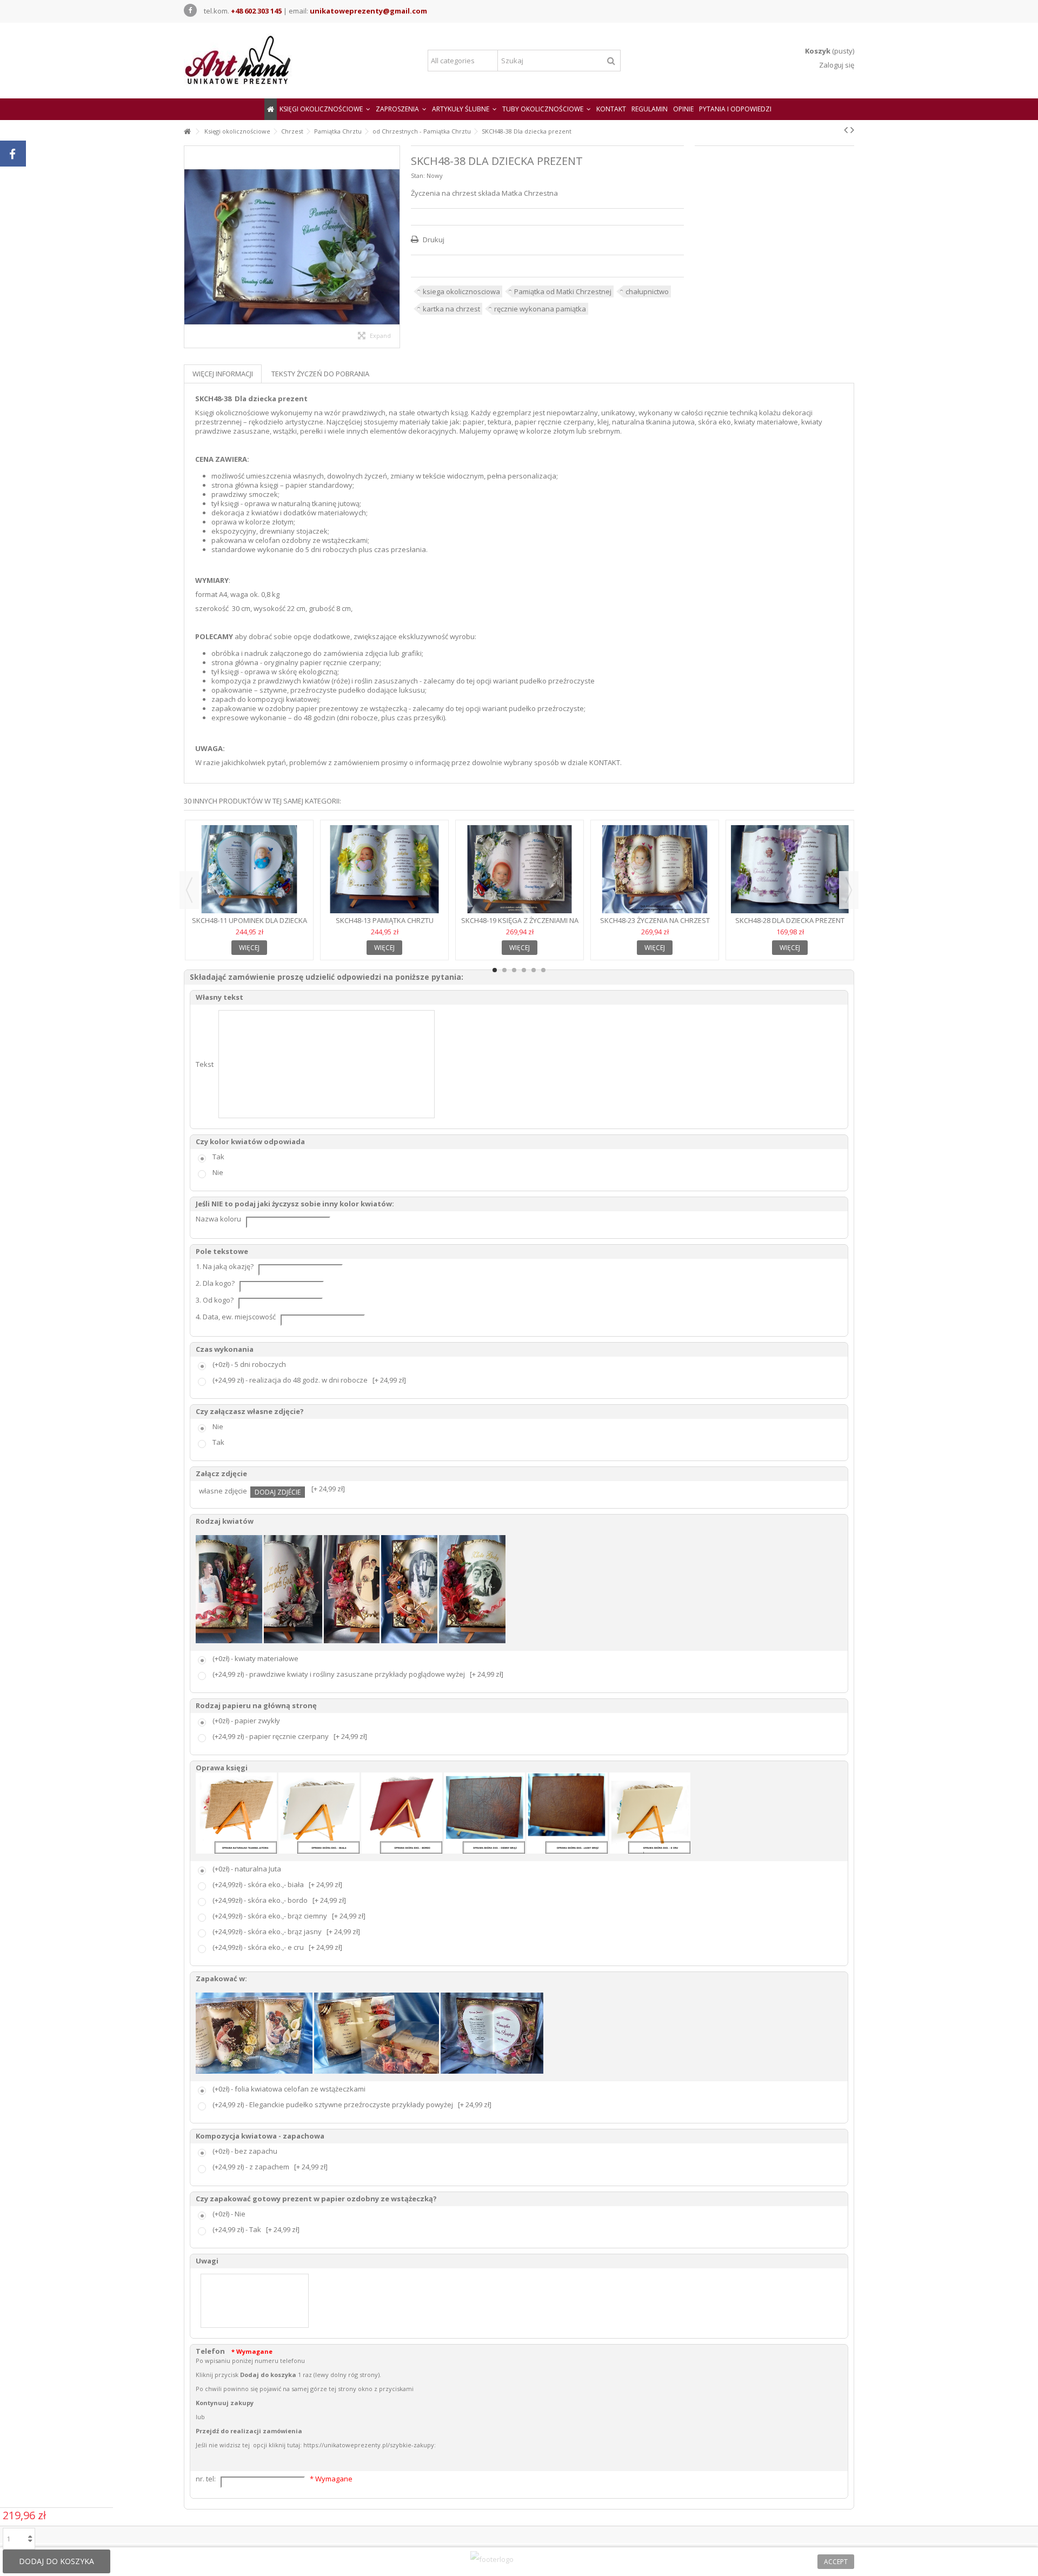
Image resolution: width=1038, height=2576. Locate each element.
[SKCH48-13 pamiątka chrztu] (384, 869)
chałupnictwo (647, 291)
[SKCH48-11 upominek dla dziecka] (249, 869)
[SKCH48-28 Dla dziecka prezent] (790, 869)
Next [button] (849, 890)
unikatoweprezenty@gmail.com (368, 11)
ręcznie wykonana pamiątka (540, 309)
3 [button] (514, 970)
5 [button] (534, 970)
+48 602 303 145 (256, 11)
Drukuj (433, 240)
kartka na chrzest (451, 309)
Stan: (418, 175)
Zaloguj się (836, 65)
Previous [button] (189, 890)
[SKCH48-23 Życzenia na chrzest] (655, 869)
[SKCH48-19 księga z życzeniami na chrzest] (520, 869)
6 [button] (543, 970)
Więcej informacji (223, 374)
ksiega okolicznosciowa (461, 291)
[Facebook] (190, 10)
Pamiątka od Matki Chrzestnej (563, 291)
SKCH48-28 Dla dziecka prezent (790, 920)
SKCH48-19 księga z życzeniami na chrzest (520, 925)
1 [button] (495, 970)
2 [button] (504, 970)
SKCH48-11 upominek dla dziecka (249, 920)
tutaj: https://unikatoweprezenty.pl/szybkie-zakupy (361, 2445)
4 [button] (524, 970)
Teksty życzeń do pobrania (320, 374)
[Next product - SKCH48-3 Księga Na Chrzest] (852, 130)
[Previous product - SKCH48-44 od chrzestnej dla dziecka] (846, 130)
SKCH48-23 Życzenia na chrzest (655, 920)
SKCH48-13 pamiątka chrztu (385, 920)
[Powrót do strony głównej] (187, 132)
